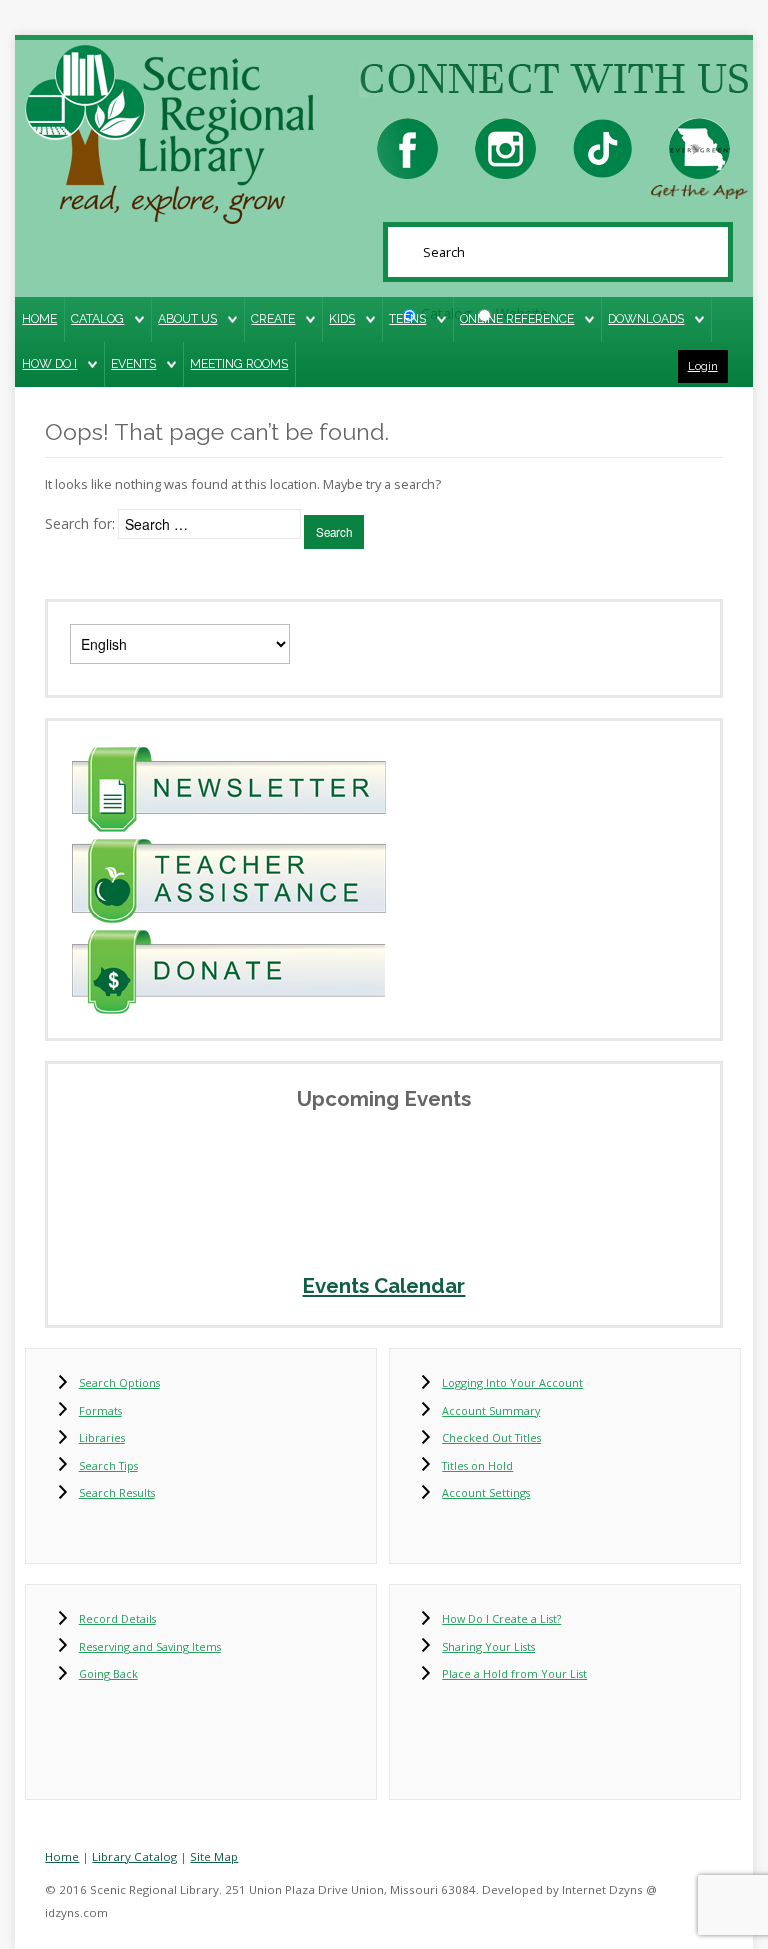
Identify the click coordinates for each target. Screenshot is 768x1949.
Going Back (108, 1673)
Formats (100, 1410)
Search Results (117, 1492)
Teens (407, 318)
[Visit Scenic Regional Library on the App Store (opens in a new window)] (699, 146)
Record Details (117, 1618)
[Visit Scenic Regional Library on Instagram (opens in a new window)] (505, 146)
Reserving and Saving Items (150, 1646)
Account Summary (491, 1410)
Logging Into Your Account (512, 1382)
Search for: (80, 523)
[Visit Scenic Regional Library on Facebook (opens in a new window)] (407, 146)
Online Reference (517, 318)
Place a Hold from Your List (514, 1673)
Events (133, 363)
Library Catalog (134, 1856)
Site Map (214, 1856)
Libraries (102, 1437)
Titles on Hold (477, 1465)
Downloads (646, 318)
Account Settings (486, 1492)
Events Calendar (383, 1286)
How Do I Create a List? (501, 1618)
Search (334, 532)
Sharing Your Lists (488, 1646)
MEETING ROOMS (239, 363)
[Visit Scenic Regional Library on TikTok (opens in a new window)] (602, 146)
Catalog (97, 318)
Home (39, 318)
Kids (342, 318)
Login (703, 366)
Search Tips (108, 1465)
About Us (187, 318)
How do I (49, 363)
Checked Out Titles (491, 1437)
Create (273, 318)
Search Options (119, 1382)
